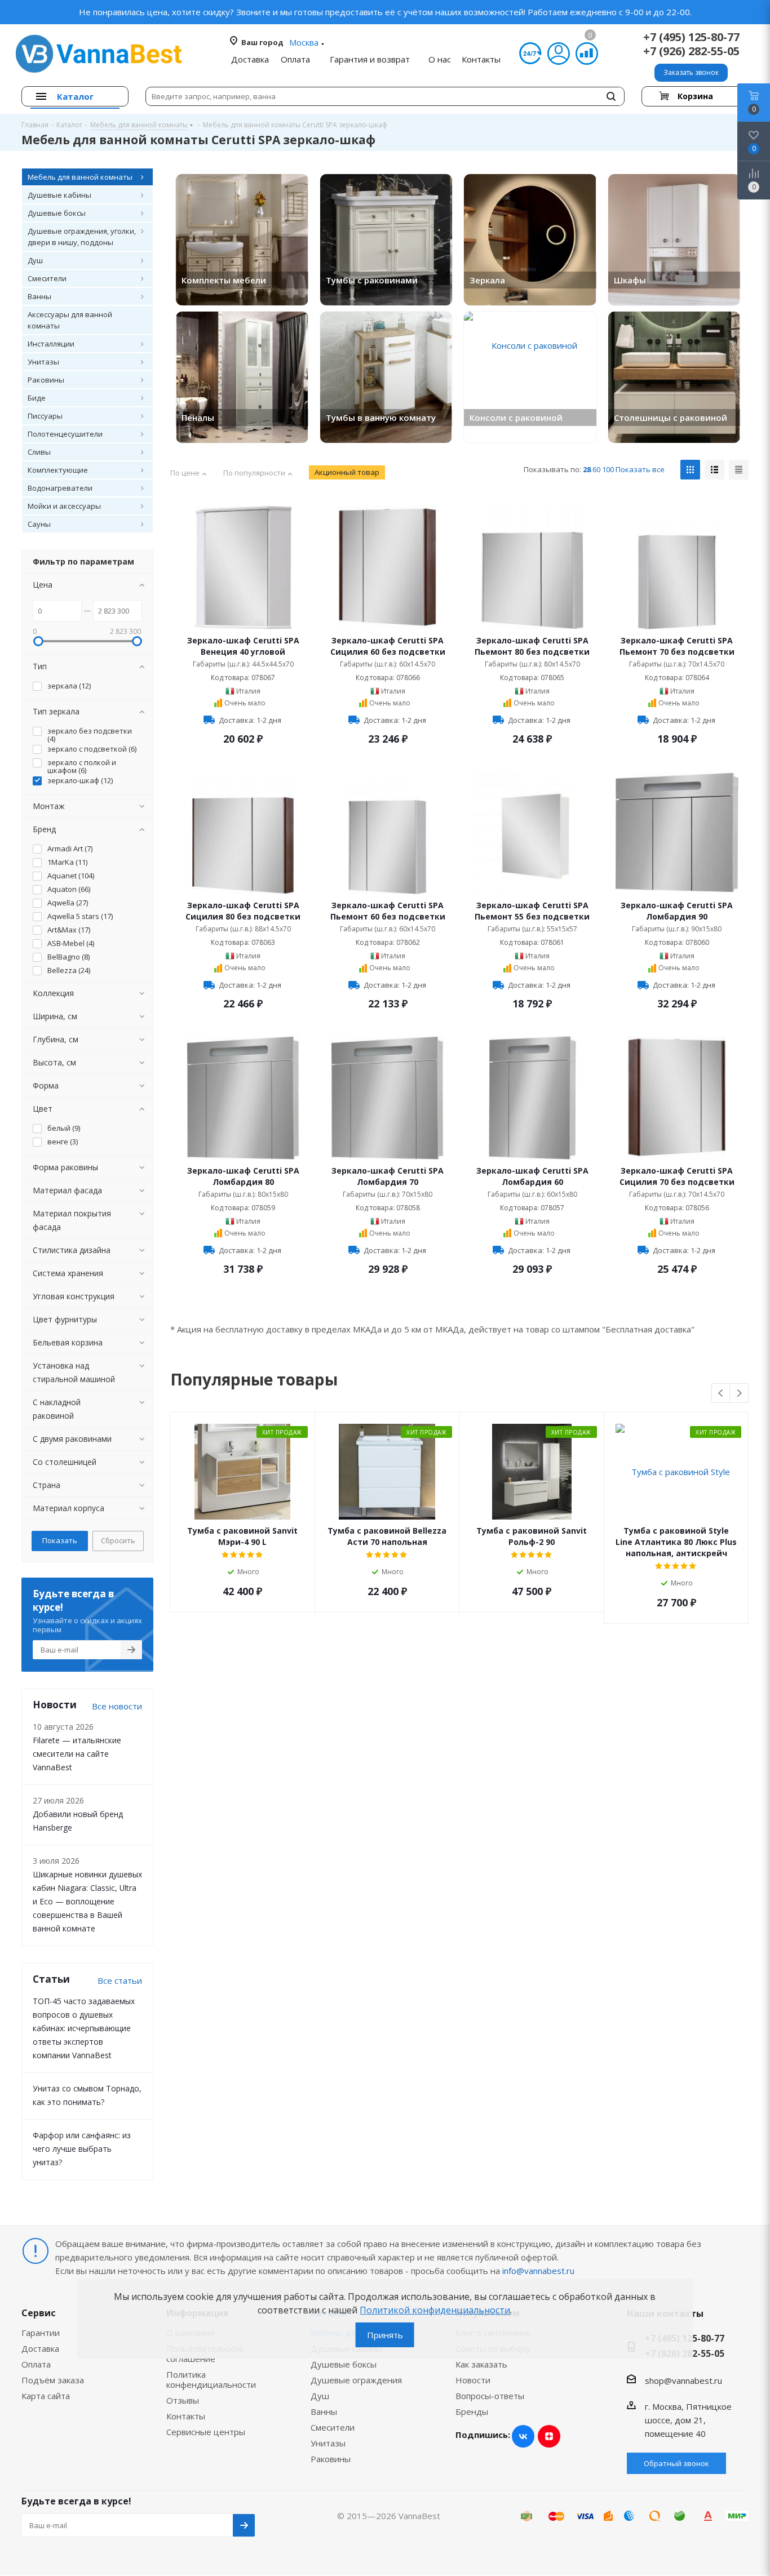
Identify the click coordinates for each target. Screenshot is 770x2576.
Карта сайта (46, 2396)
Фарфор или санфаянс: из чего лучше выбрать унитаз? (82, 2149)
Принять (385, 2335)
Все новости (117, 1706)
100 (608, 469)
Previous (721, 1394)
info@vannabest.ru (538, 2271)
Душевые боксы (344, 2364)
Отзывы (183, 2400)
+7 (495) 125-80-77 (691, 37)
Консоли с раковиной (516, 418)
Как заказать (481, 2364)
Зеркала (487, 280)
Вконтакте (523, 2436)
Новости (473, 2380)
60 (596, 469)
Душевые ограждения (356, 2380)
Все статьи (120, 1980)
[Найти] (611, 96)
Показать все (640, 469)
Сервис (39, 2313)
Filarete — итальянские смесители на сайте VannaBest (77, 1754)
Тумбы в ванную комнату (381, 418)
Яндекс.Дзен (549, 2436)
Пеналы (198, 418)
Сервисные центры (206, 2432)
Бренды (472, 2411)
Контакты (186, 2416)
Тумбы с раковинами (372, 280)
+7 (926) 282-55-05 (691, 51)
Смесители (333, 2427)
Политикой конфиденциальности (435, 2310)
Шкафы (630, 280)
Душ (320, 2396)
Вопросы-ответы (490, 2396)
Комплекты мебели (224, 280)
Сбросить (118, 1540)
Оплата (36, 2364)
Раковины (331, 2459)
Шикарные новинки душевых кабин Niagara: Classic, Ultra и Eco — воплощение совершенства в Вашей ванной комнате (87, 1901)
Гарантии (41, 2333)
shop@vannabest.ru (683, 2380)
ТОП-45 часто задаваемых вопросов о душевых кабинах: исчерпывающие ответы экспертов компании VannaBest (84, 2028)
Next (739, 1394)
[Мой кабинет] (559, 54)
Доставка (40, 2348)
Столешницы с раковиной (671, 418)
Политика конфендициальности (211, 2379)
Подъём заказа (53, 2380)
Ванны (324, 2411)
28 (587, 469)
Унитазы (328, 2443)
